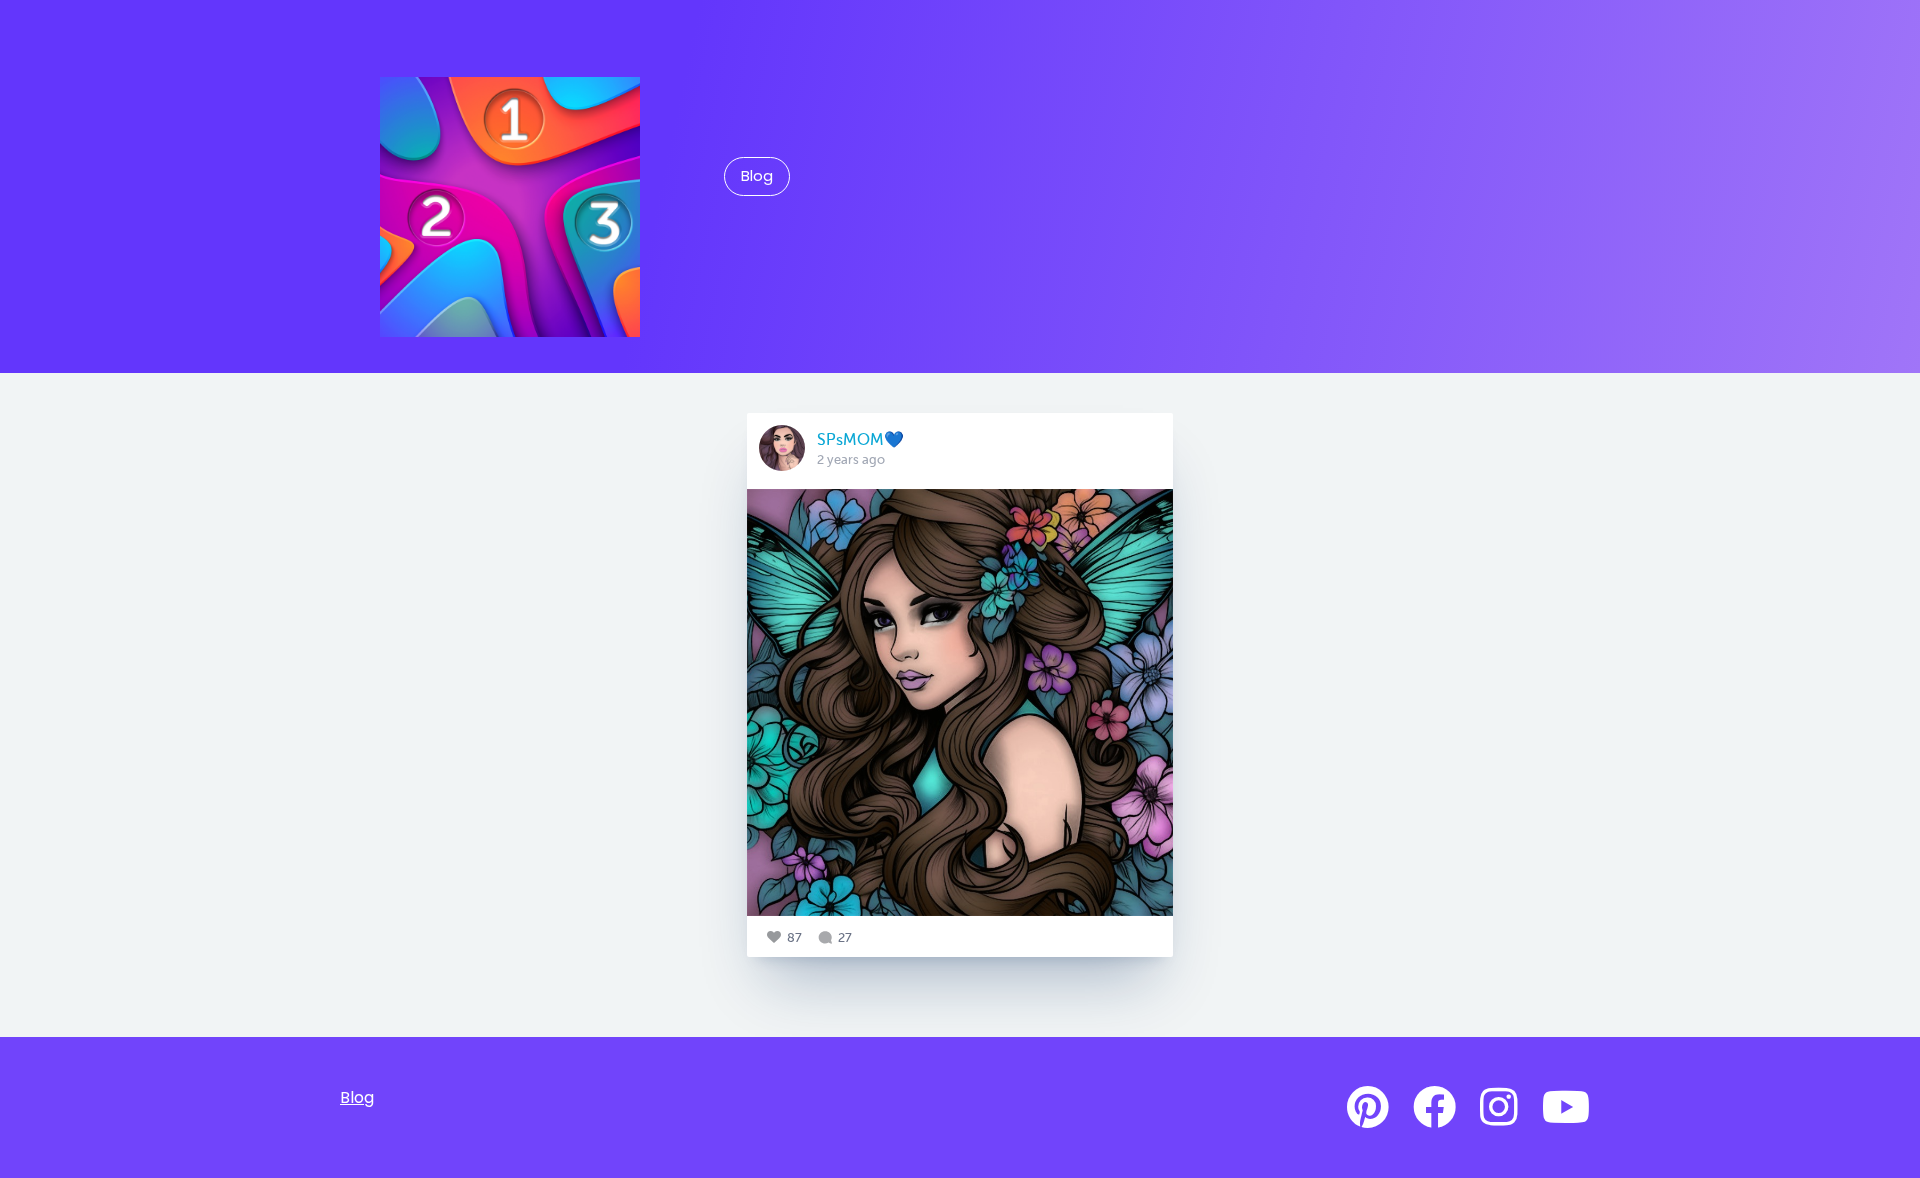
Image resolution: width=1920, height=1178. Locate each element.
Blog (757, 176)
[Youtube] (1566, 1108)
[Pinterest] (1368, 1108)
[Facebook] (1434, 1108)
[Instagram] (1499, 1108)
